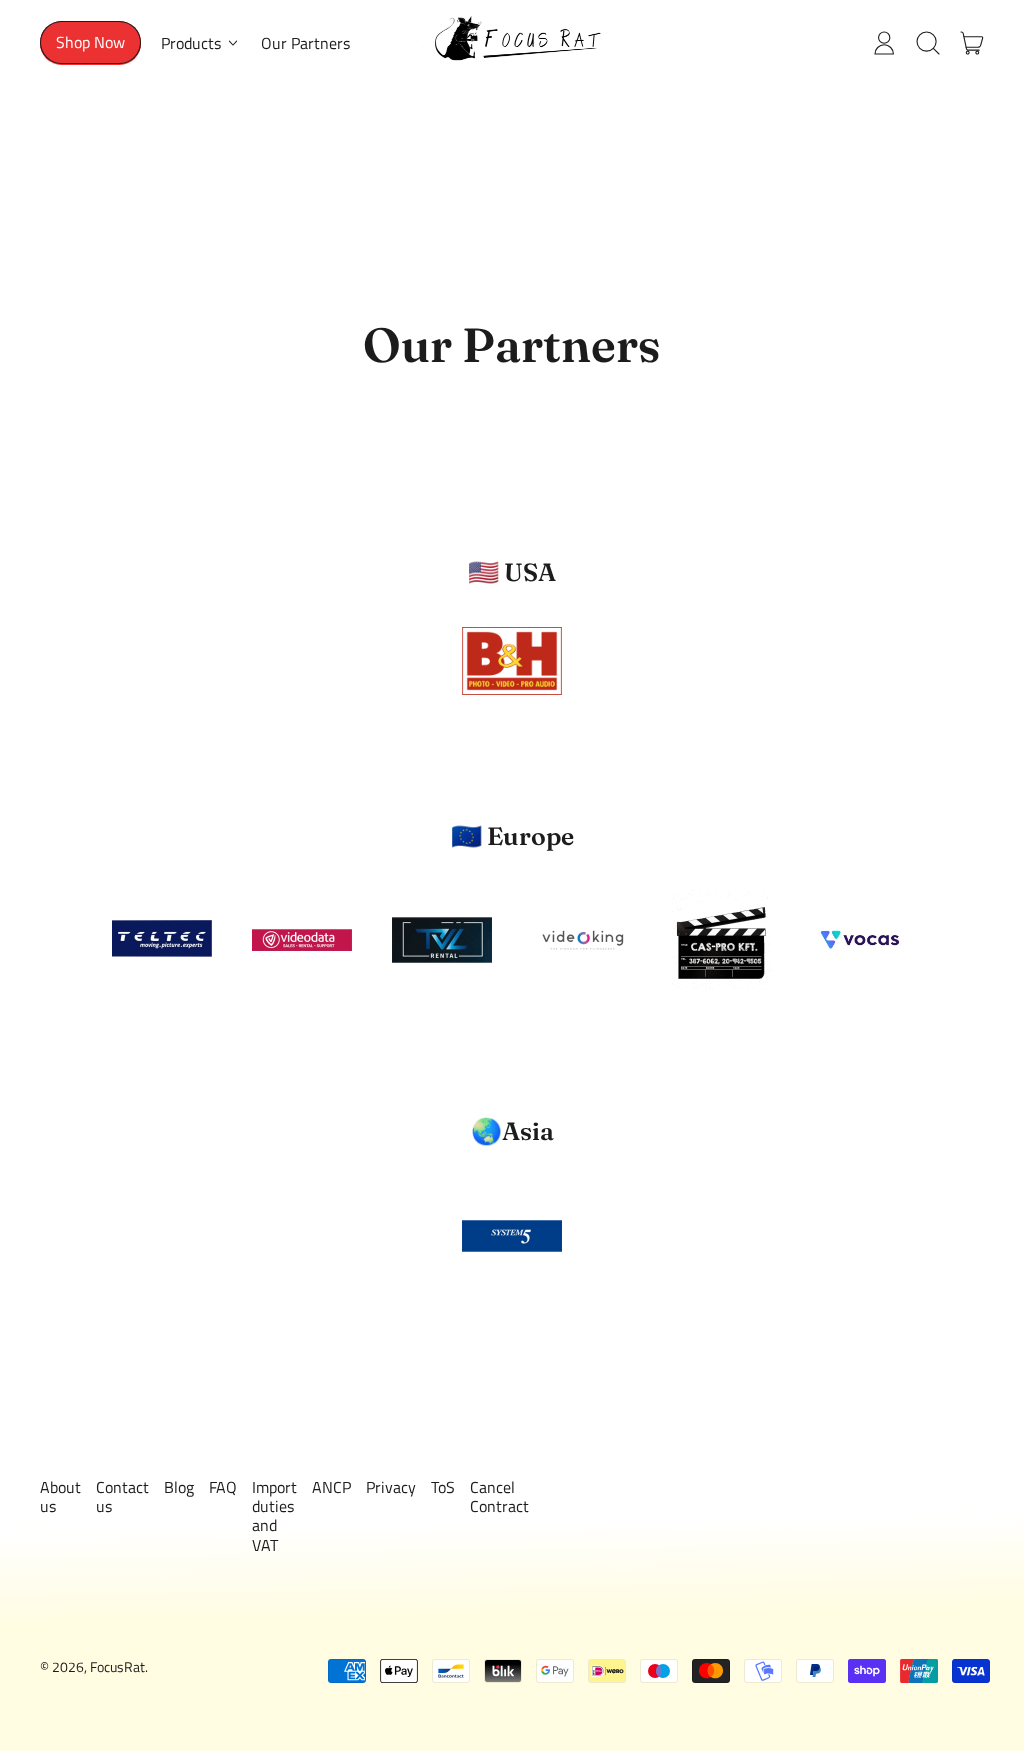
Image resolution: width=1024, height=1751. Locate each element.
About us (60, 1496)
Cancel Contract (499, 1496)
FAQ (223, 1487)
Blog (179, 1487)
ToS (443, 1487)
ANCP (331, 1487)
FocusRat (117, 1667)
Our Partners (305, 43)
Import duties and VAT (274, 1516)
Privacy (391, 1487)
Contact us (122, 1496)
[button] (928, 43)
